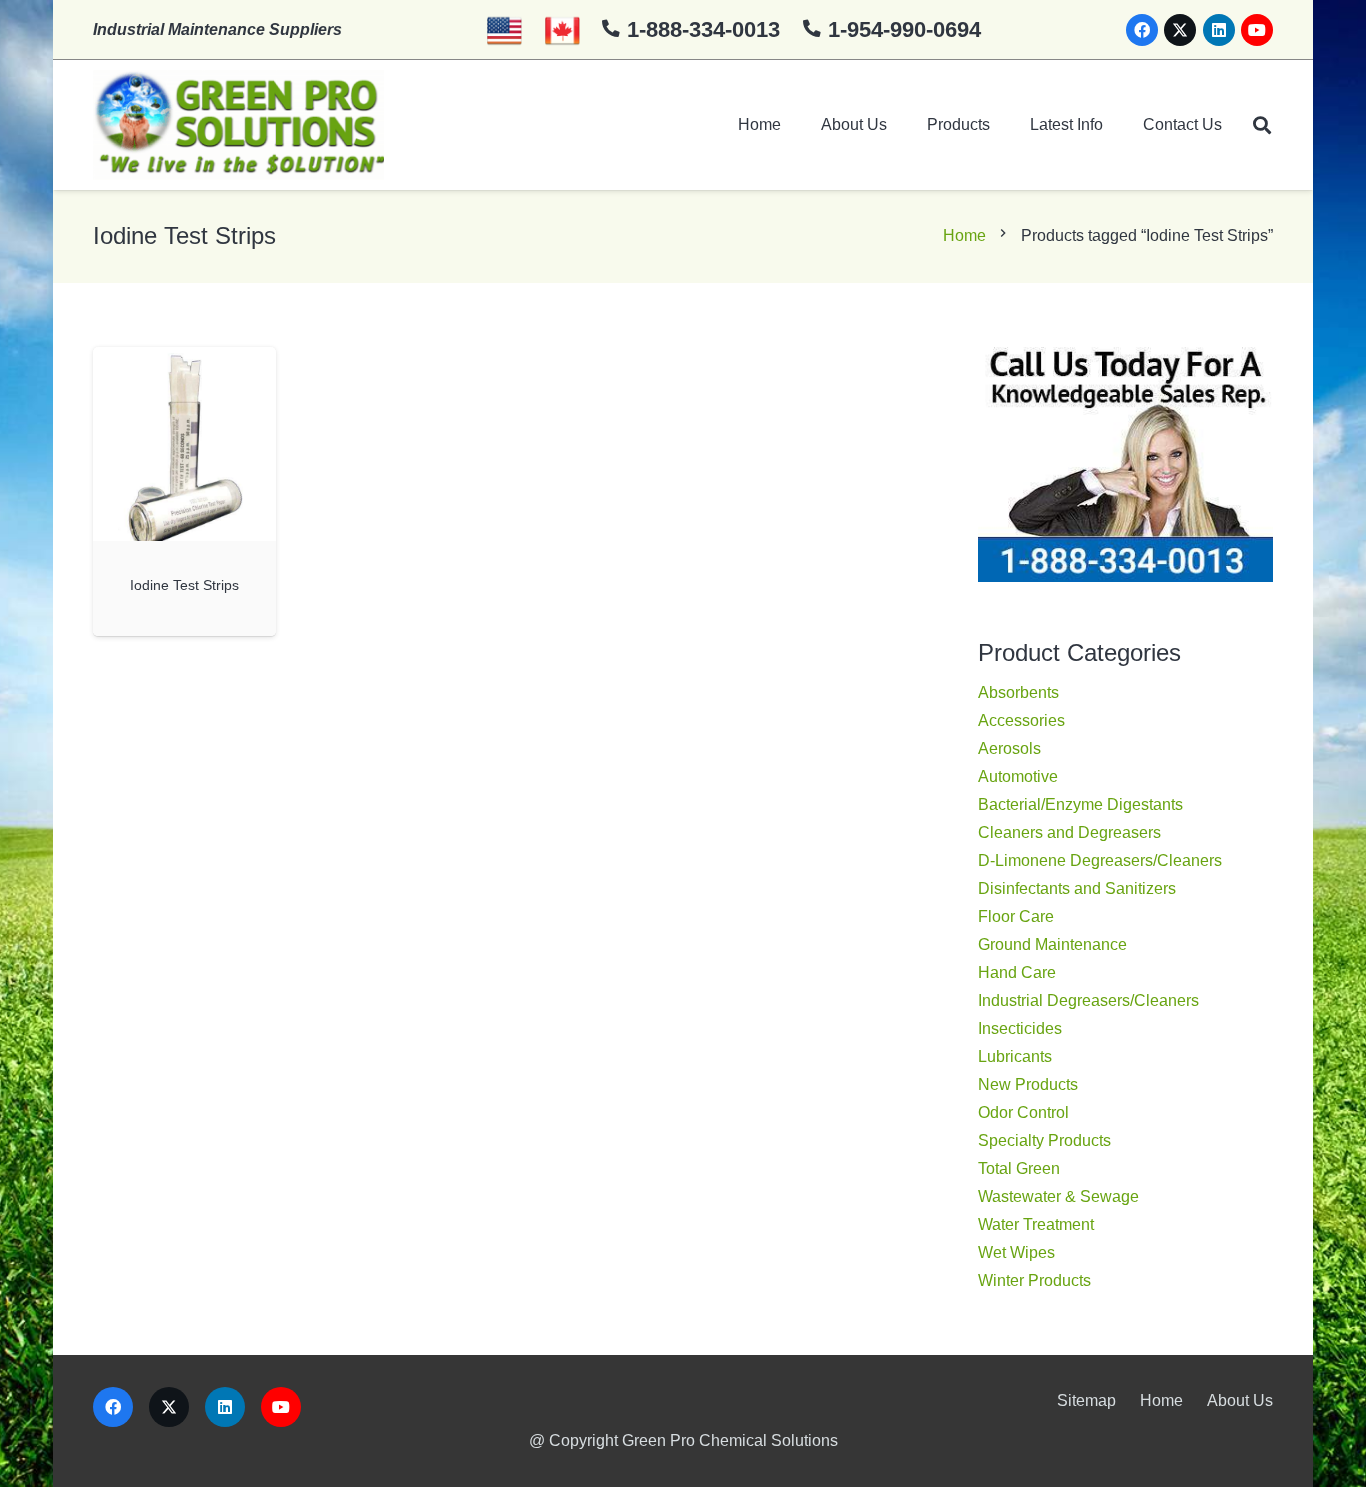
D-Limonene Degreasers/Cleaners (1100, 860)
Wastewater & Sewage (1058, 1196)
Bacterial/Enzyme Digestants (1080, 804)
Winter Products (1034, 1280)
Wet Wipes (1016, 1252)
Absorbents (1018, 692)
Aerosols (1009, 748)
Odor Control (1023, 1112)
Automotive (1018, 776)
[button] (1262, 125)
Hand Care (1017, 972)
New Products (1028, 1084)
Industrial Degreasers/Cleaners (1088, 1000)
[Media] (238, 125)
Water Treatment (1036, 1224)
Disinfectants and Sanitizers (1077, 888)
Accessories (1021, 720)
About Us (1240, 1400)
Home (964, 235)
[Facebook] (1142, 30)
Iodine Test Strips (184, 585)
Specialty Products (1044, 1140)
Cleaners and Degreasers (1069, 832)
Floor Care (1016, 916)
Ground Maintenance (1052, 944)
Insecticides (1020, 1028)
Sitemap (1086, 1400)
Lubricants (1015, 1056)
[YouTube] (1257, 30)
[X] (1180, 30)
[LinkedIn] (1219, 30)
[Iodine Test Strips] (184, 444)
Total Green (1019, 1168)
